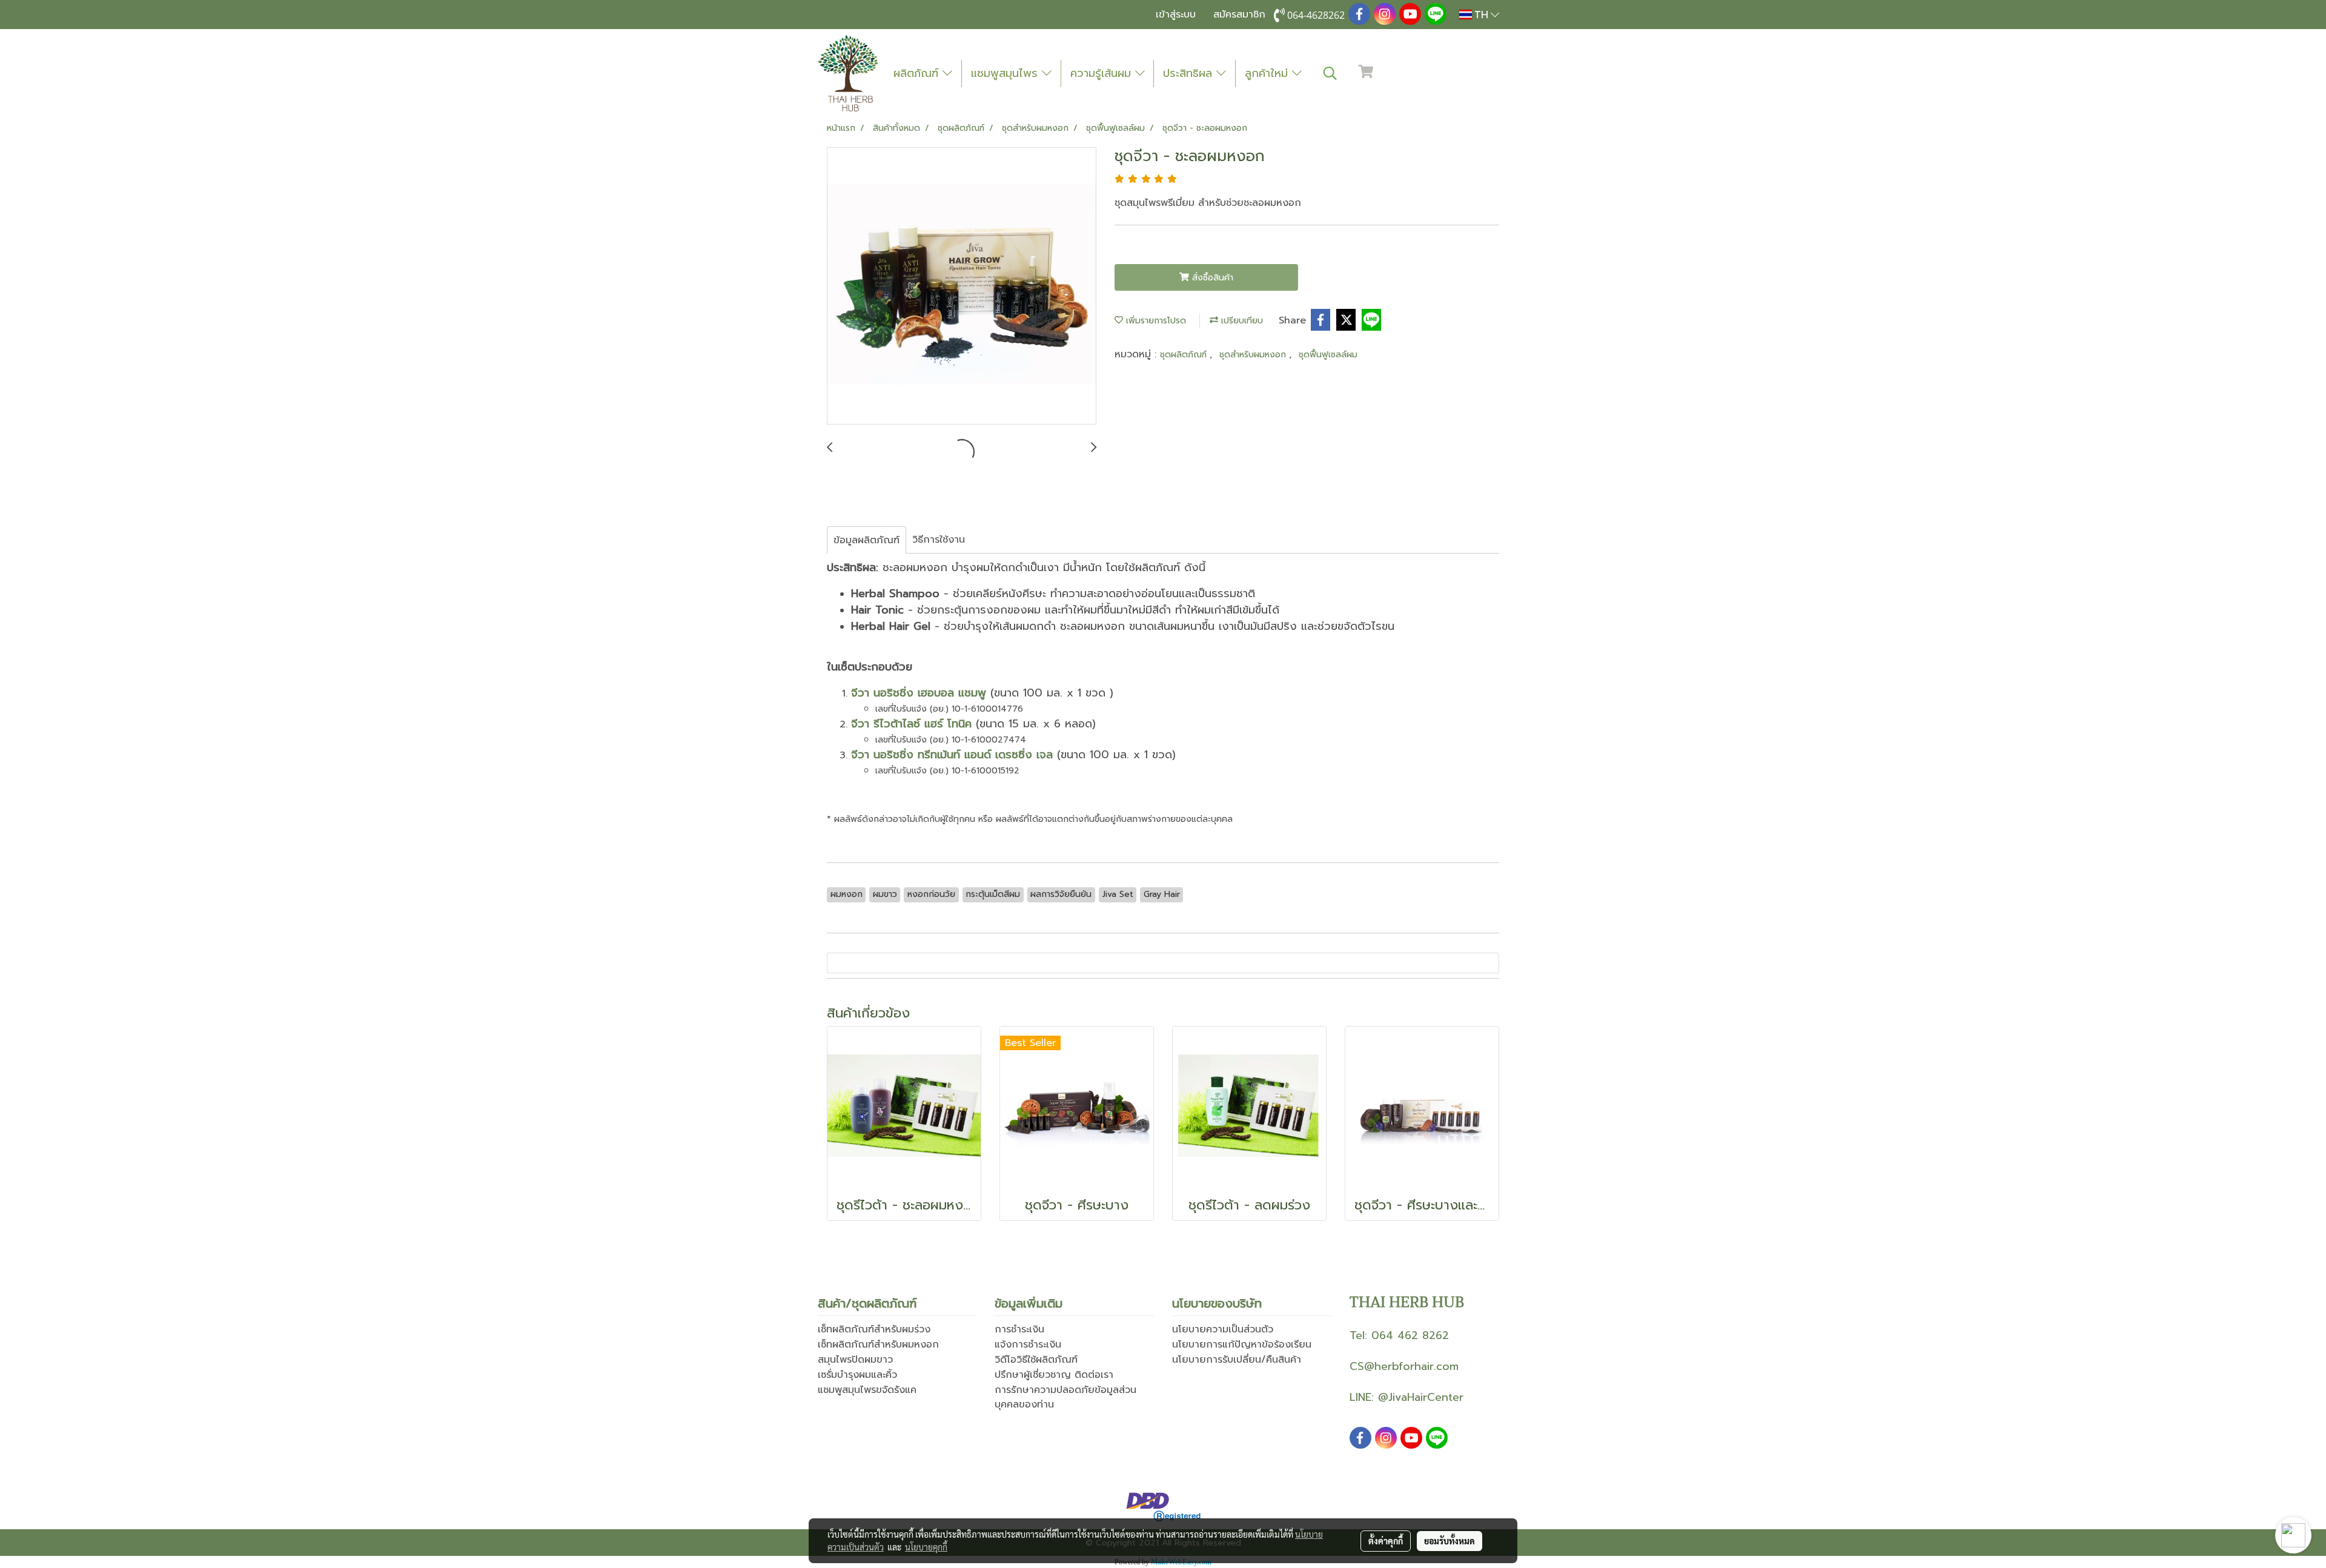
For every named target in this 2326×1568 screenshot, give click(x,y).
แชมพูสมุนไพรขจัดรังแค (867, 1390)
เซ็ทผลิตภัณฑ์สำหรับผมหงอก (878, 1345)
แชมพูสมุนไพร (1006, 73)
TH (1481, 14)
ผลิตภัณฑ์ (918, 73)
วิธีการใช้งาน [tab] (939, 540)
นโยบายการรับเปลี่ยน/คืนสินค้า (1237, 1360)
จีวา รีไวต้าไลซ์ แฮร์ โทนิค (911, 724)
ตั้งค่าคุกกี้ (1386, 1541)
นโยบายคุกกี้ (926, 1547)
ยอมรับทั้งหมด (1450, 1541)
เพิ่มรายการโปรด (1155, 321)
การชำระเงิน (1019, 1329)
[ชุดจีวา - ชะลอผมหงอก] (962, 286)
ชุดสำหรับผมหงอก (1254, 355)
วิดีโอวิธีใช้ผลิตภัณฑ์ (1036, 1360)
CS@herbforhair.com (1404, 1366)
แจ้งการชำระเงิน (1028, 1345)
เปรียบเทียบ (1241, 321)
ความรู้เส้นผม (1103, 73)
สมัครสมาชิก (1239, 15)
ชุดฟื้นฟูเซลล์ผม (1328, 355)
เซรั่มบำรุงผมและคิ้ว (857, 1375)
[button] (1330, 73)
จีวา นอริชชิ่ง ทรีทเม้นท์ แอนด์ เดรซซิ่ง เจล (952, 755)
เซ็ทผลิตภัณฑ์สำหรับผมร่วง (874, 1329)
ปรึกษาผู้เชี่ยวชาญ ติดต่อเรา (1054, 1375)
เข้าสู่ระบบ (1176, 15)
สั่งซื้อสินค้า (1211, 278)
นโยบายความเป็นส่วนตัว (1223, 1329)
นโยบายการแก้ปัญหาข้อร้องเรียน (1242, 1345)
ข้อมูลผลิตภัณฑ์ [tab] (866, 540)
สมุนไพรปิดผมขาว (855, 1360)
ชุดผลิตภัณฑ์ (1185, 355)
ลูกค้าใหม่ (1268, 73)
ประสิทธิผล (1190, 73)
